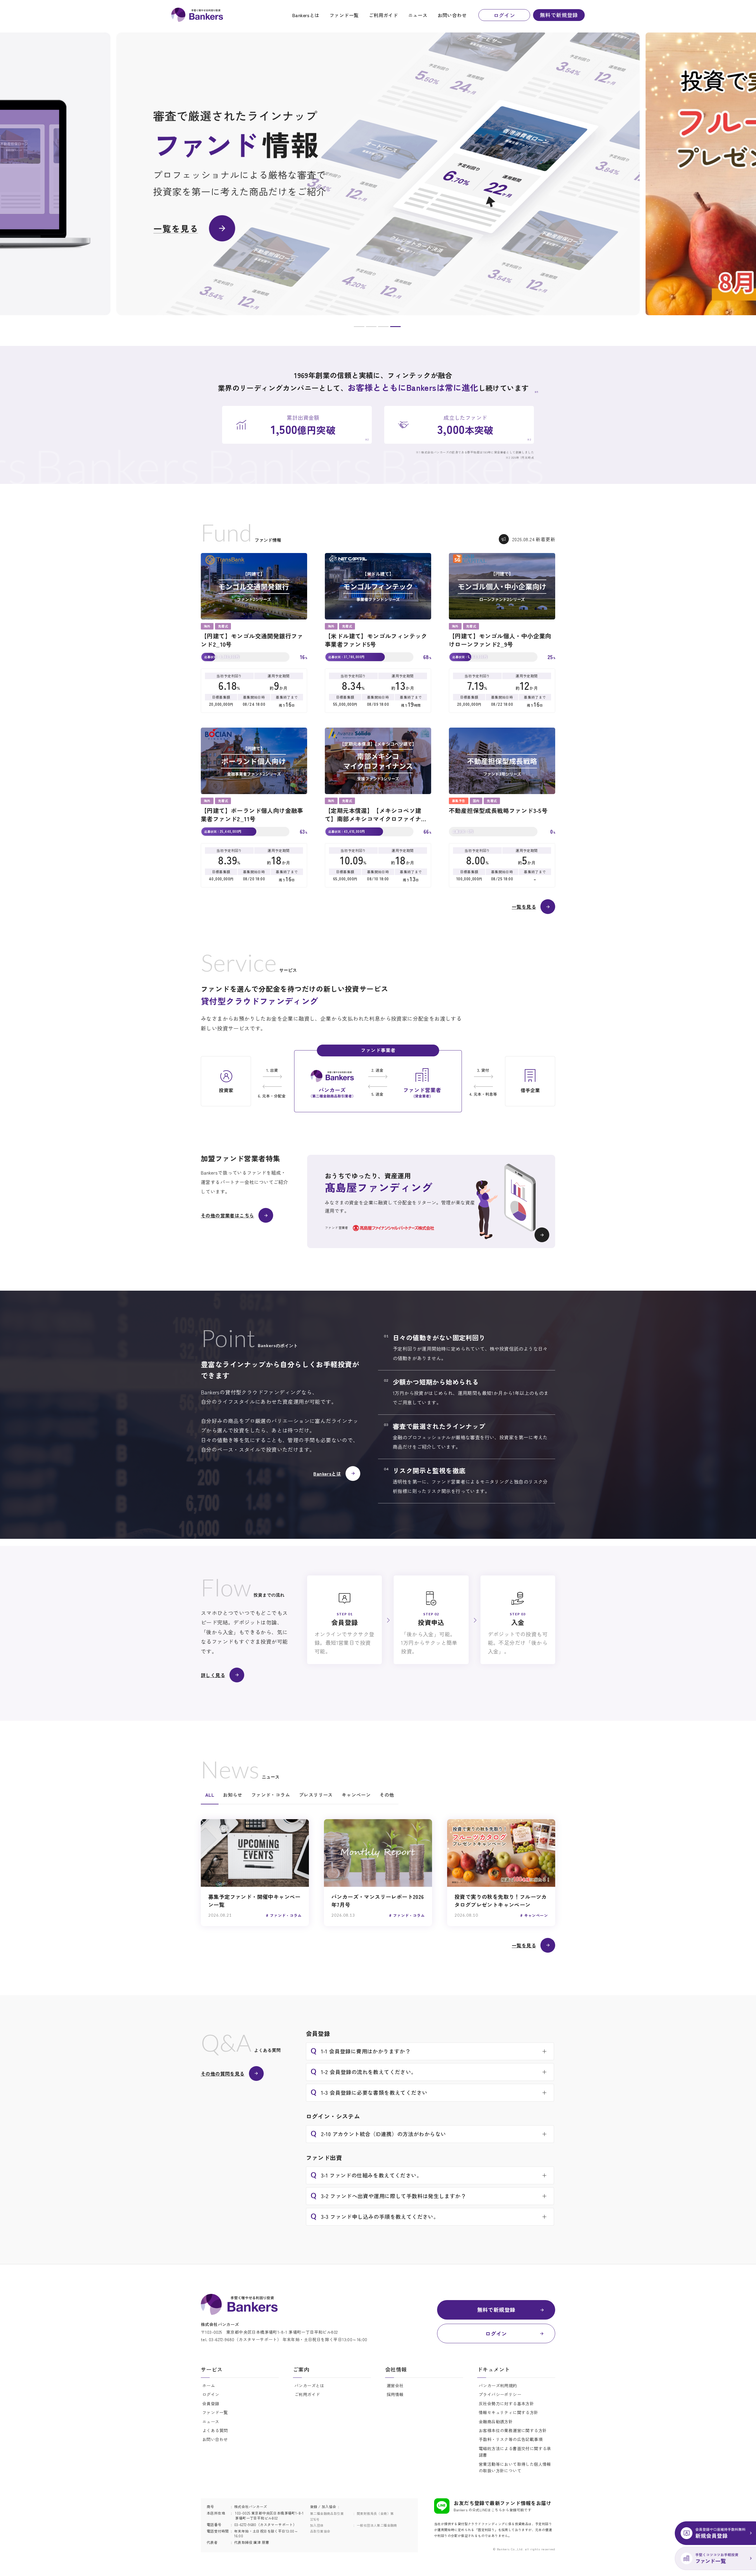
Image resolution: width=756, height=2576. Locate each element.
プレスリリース (316, 1795)
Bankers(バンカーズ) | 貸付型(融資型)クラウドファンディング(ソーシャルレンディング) (197, 15)
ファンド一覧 (344, 15)
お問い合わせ (452, 15)
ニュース (418, 15)
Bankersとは (306, 15)
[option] (378, 174)
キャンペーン (356, 1795)
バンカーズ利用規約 (498, 2385)
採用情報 (395, 2394)
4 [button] (395, 328)
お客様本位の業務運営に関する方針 (513, 2430)
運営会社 (395, 2385)
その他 (387, 1795)
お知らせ (233, 1795)
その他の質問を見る (223, 2074)
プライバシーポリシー (500, 2394)
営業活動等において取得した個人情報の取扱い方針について (515, 2467)
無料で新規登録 (559, 15)
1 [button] (359, 328)
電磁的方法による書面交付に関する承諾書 (515, 2452)
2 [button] (371, 328)
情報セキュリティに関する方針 (509, 2412)
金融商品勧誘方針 (496, 2421)
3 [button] (383, 328)
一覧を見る (524, 907)
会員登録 (211, 2403)
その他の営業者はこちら (227, 1215)
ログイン (504, 15)
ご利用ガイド (383, 15)
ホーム (209, 2385)
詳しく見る (213, 1675)
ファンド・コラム (271, 1795)
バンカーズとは (309, 2385)
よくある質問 (215, 2430)
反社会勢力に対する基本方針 (506, 2403)
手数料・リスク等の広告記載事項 (511, 2439)
